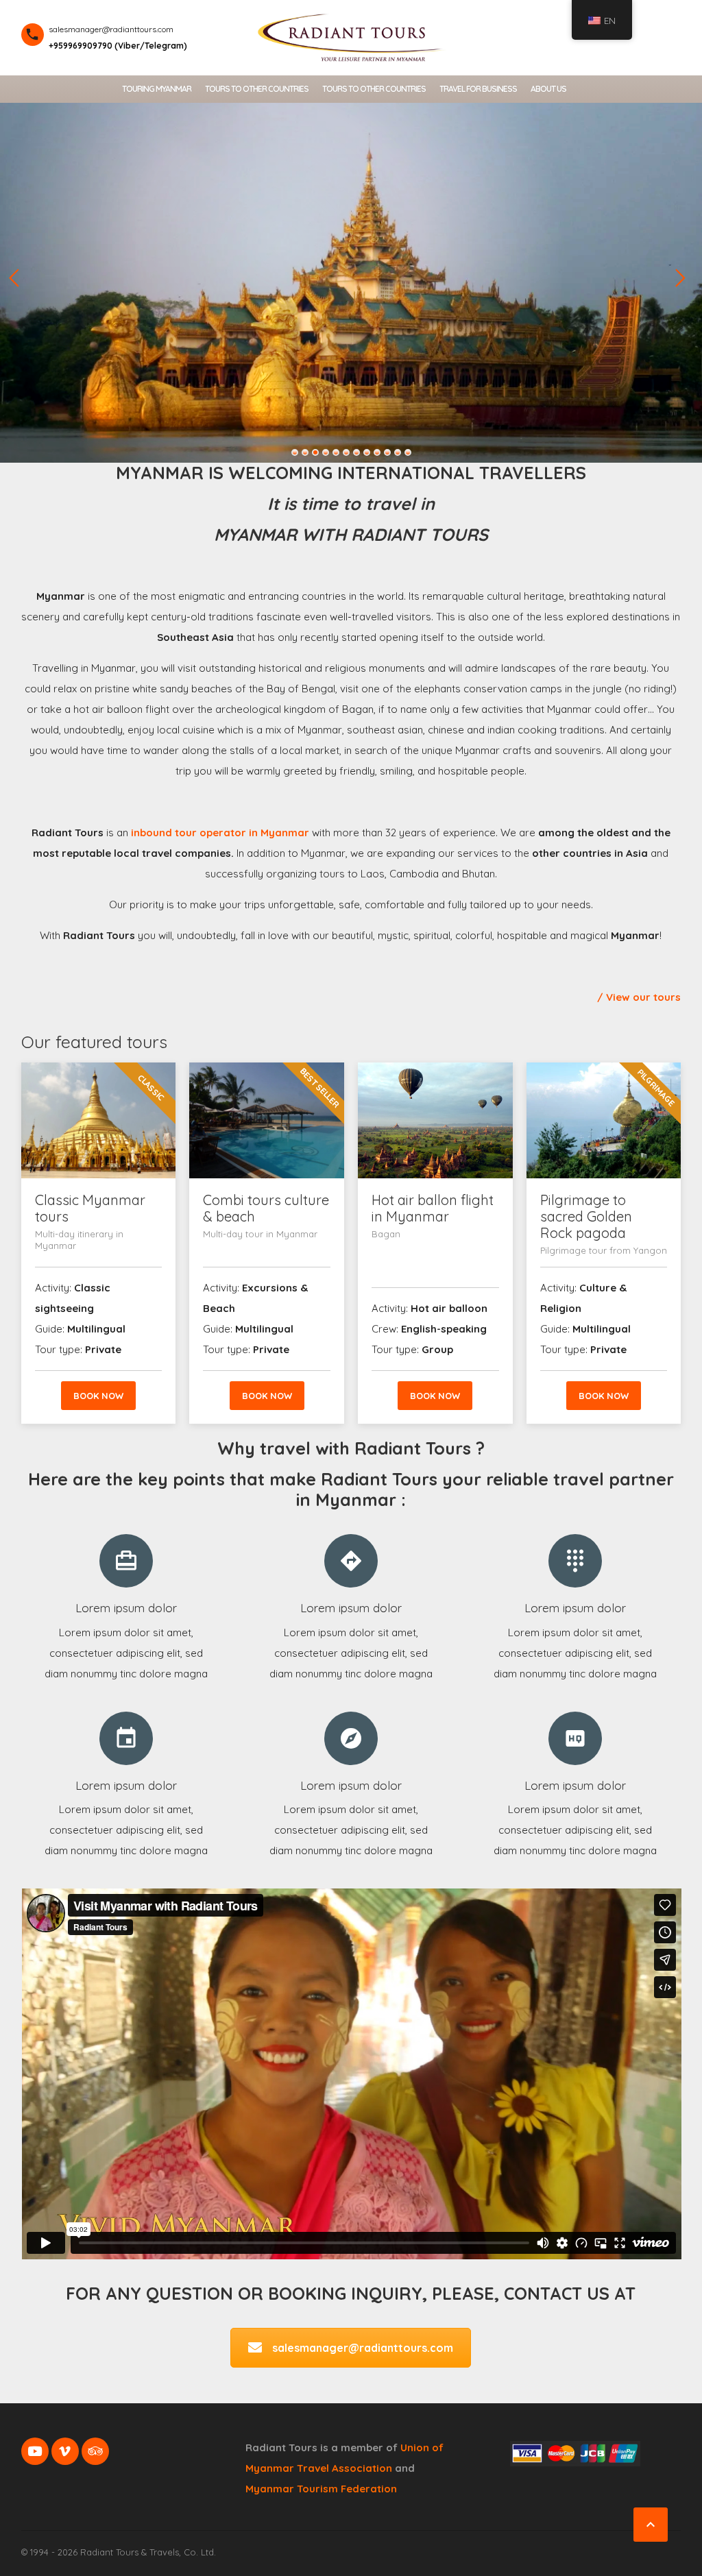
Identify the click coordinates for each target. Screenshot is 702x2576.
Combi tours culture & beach (266, 1208)
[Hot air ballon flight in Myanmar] (435, 1120)
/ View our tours (639, 997)
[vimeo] (65, 2451)
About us (548, 89)
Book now (98, 1396)
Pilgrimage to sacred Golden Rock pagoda (586, 1216)
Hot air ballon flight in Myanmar (433, 1208)
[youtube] (35, 2451)
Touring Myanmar (157, 89)
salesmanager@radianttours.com (363, 2348)
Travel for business (478, 89)
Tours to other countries (257, 89)
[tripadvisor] (95, 2451)
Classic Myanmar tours (90, 1208)
